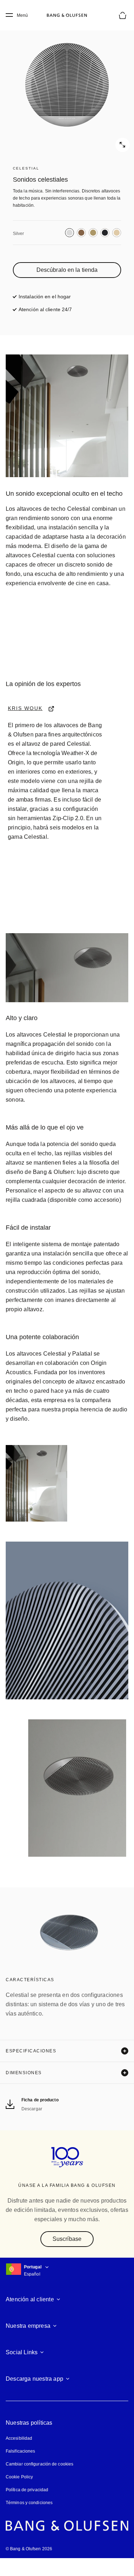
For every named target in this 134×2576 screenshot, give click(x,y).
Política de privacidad (27, 2508)
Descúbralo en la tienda (67, 270)
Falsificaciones (20, 2469)
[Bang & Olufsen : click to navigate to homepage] (67, 15)
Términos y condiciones (29, 2521)
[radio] (70, 233)
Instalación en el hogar (45, 296)
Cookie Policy (19, 2495)
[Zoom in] (67, 85)
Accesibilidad (19, 2456)
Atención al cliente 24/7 (46, 309)
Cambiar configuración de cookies (39, 2482)
